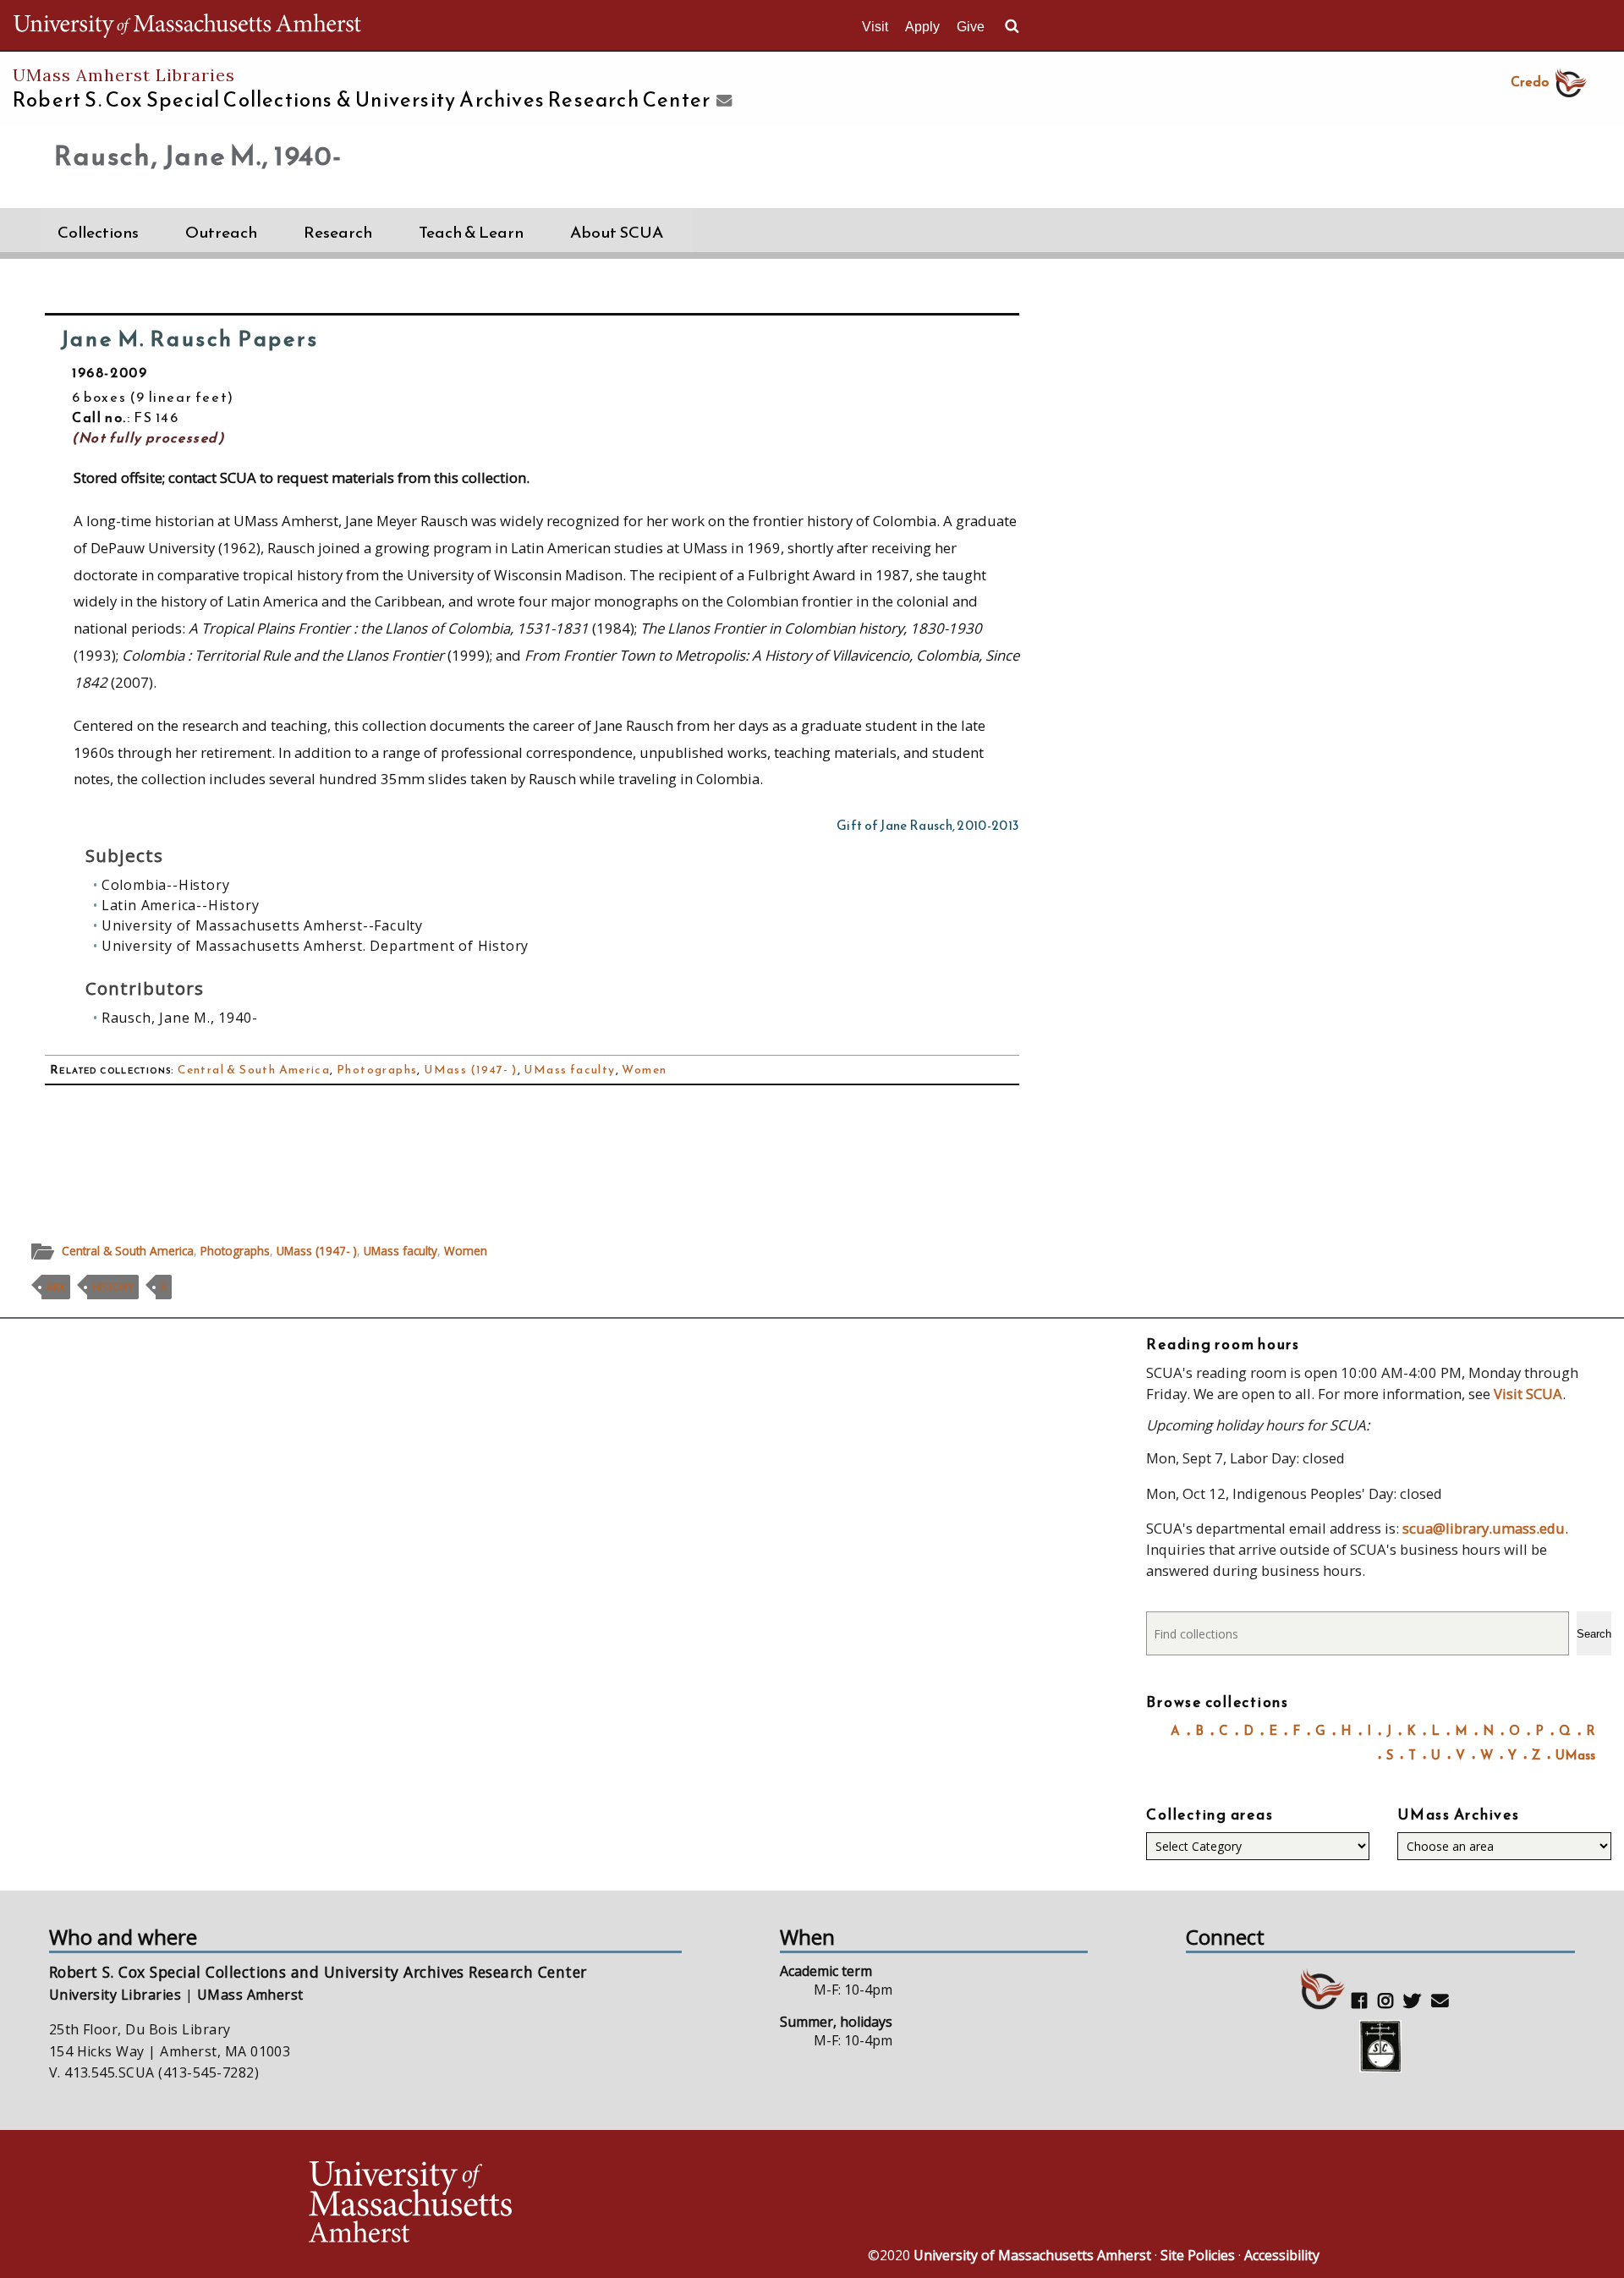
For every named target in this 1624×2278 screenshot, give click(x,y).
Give (971, 27)
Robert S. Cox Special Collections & (362, 100)
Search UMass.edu (1012, 26)
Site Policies (1198, 2255)
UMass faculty (569, 1070)
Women (644, 1070)
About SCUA (617, 232)
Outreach (221, 232)
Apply (922, 27)
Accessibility (1282, 2255)
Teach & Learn (471, 232)
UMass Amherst (250, 1995)
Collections (98, 232)
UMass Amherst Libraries (124, 75)
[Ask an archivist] (722, 102)
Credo (1530, 81)
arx (56, 1287)
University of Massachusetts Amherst (1032, 2255)
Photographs (377, 1070)
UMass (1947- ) (471, 1070)
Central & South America (254, 1070)
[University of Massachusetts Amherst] (558, 2204)
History (113, 1287)
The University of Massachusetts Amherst (187, 25)
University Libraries (115, 1995)
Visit (875, 27)
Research (338, 232)
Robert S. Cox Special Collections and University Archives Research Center (318, 1972)
